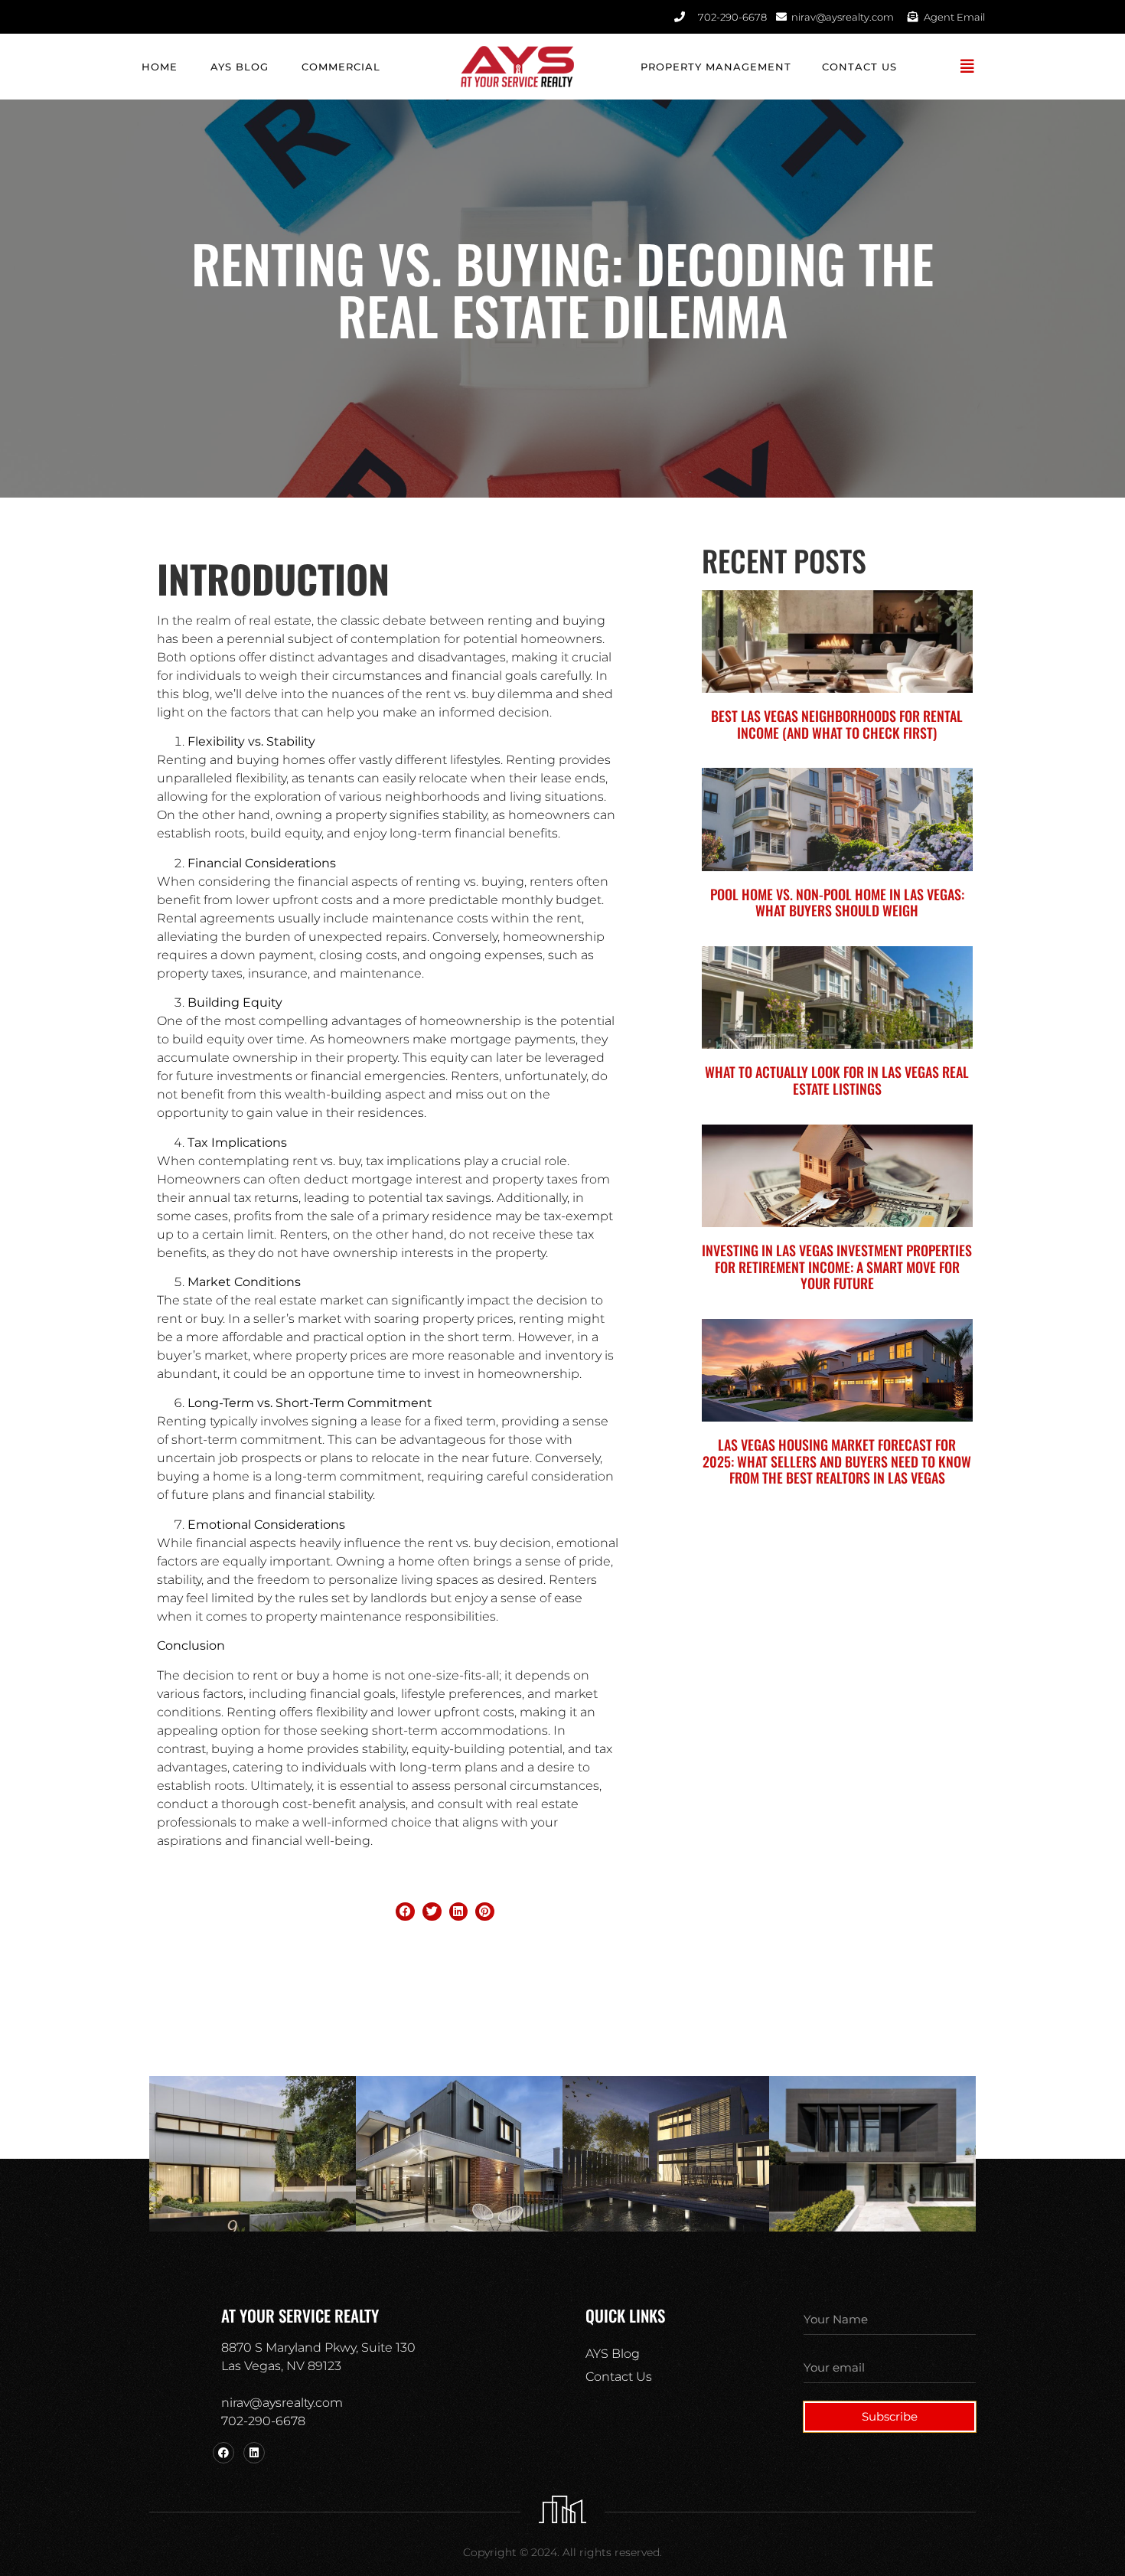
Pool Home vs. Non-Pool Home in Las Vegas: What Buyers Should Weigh (837, 903)
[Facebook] (223, 2453)
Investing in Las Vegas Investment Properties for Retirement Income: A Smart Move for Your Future (837, 1267)
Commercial (341, 67)
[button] (968, 67)
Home (160, 67)
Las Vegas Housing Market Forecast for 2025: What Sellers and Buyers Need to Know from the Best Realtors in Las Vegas (837, 1461)
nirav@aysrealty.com (282, 2403)
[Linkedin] (254, 2453)
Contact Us (859, 67)
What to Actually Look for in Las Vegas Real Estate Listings (837, 1080)
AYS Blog (240, 67)
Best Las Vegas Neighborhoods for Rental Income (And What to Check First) (837, 724)
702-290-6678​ (263, 2421)
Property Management (716, 67)
